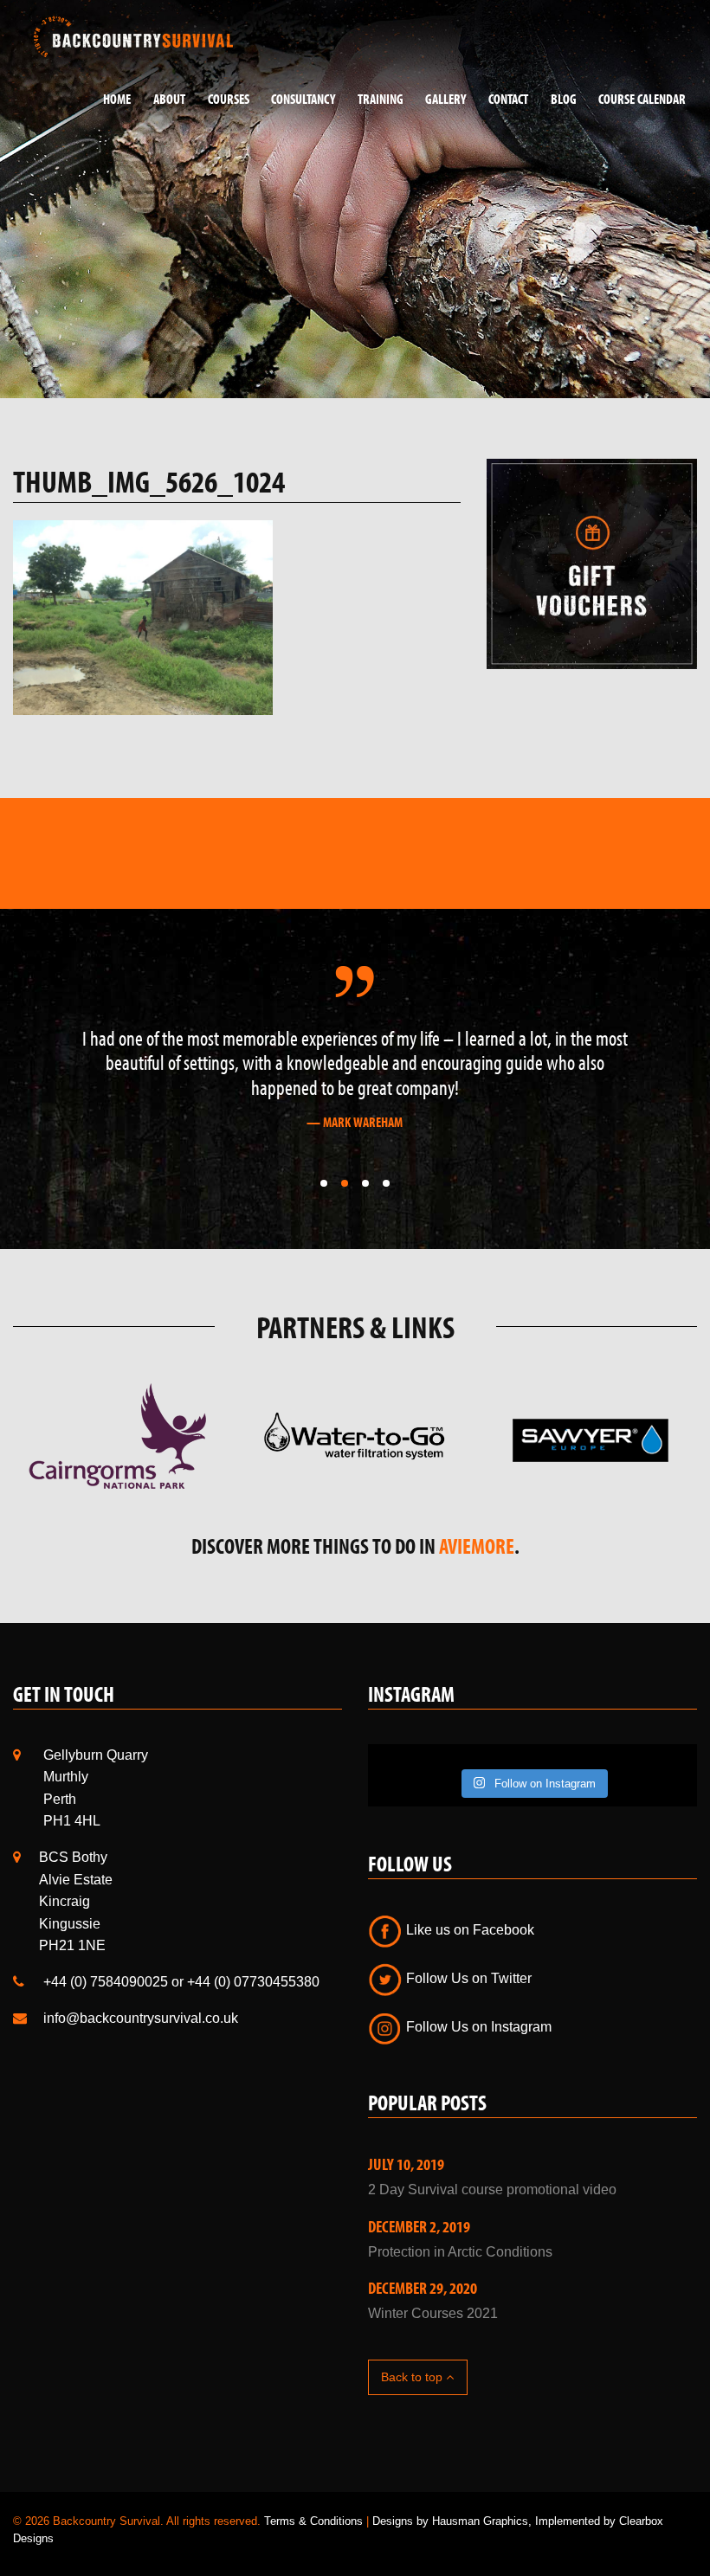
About (169, 99)
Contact (508, 99)
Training (381, 99)
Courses (229, 99)
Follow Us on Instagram (477, 2027)
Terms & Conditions (313, 2521)
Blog (564, 99)
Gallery (445, 99)
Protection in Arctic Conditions (460, 2252)
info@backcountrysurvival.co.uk (141, 2018)
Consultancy (303, 99)
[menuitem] (111, 99)
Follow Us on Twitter (467, 1978)
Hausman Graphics (480, 2521)
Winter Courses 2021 (433, 2313)
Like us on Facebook (468, 1930)
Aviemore (477, 1546)
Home (117, 99)
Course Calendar (642, 99)
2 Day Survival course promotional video (492, 2190)
